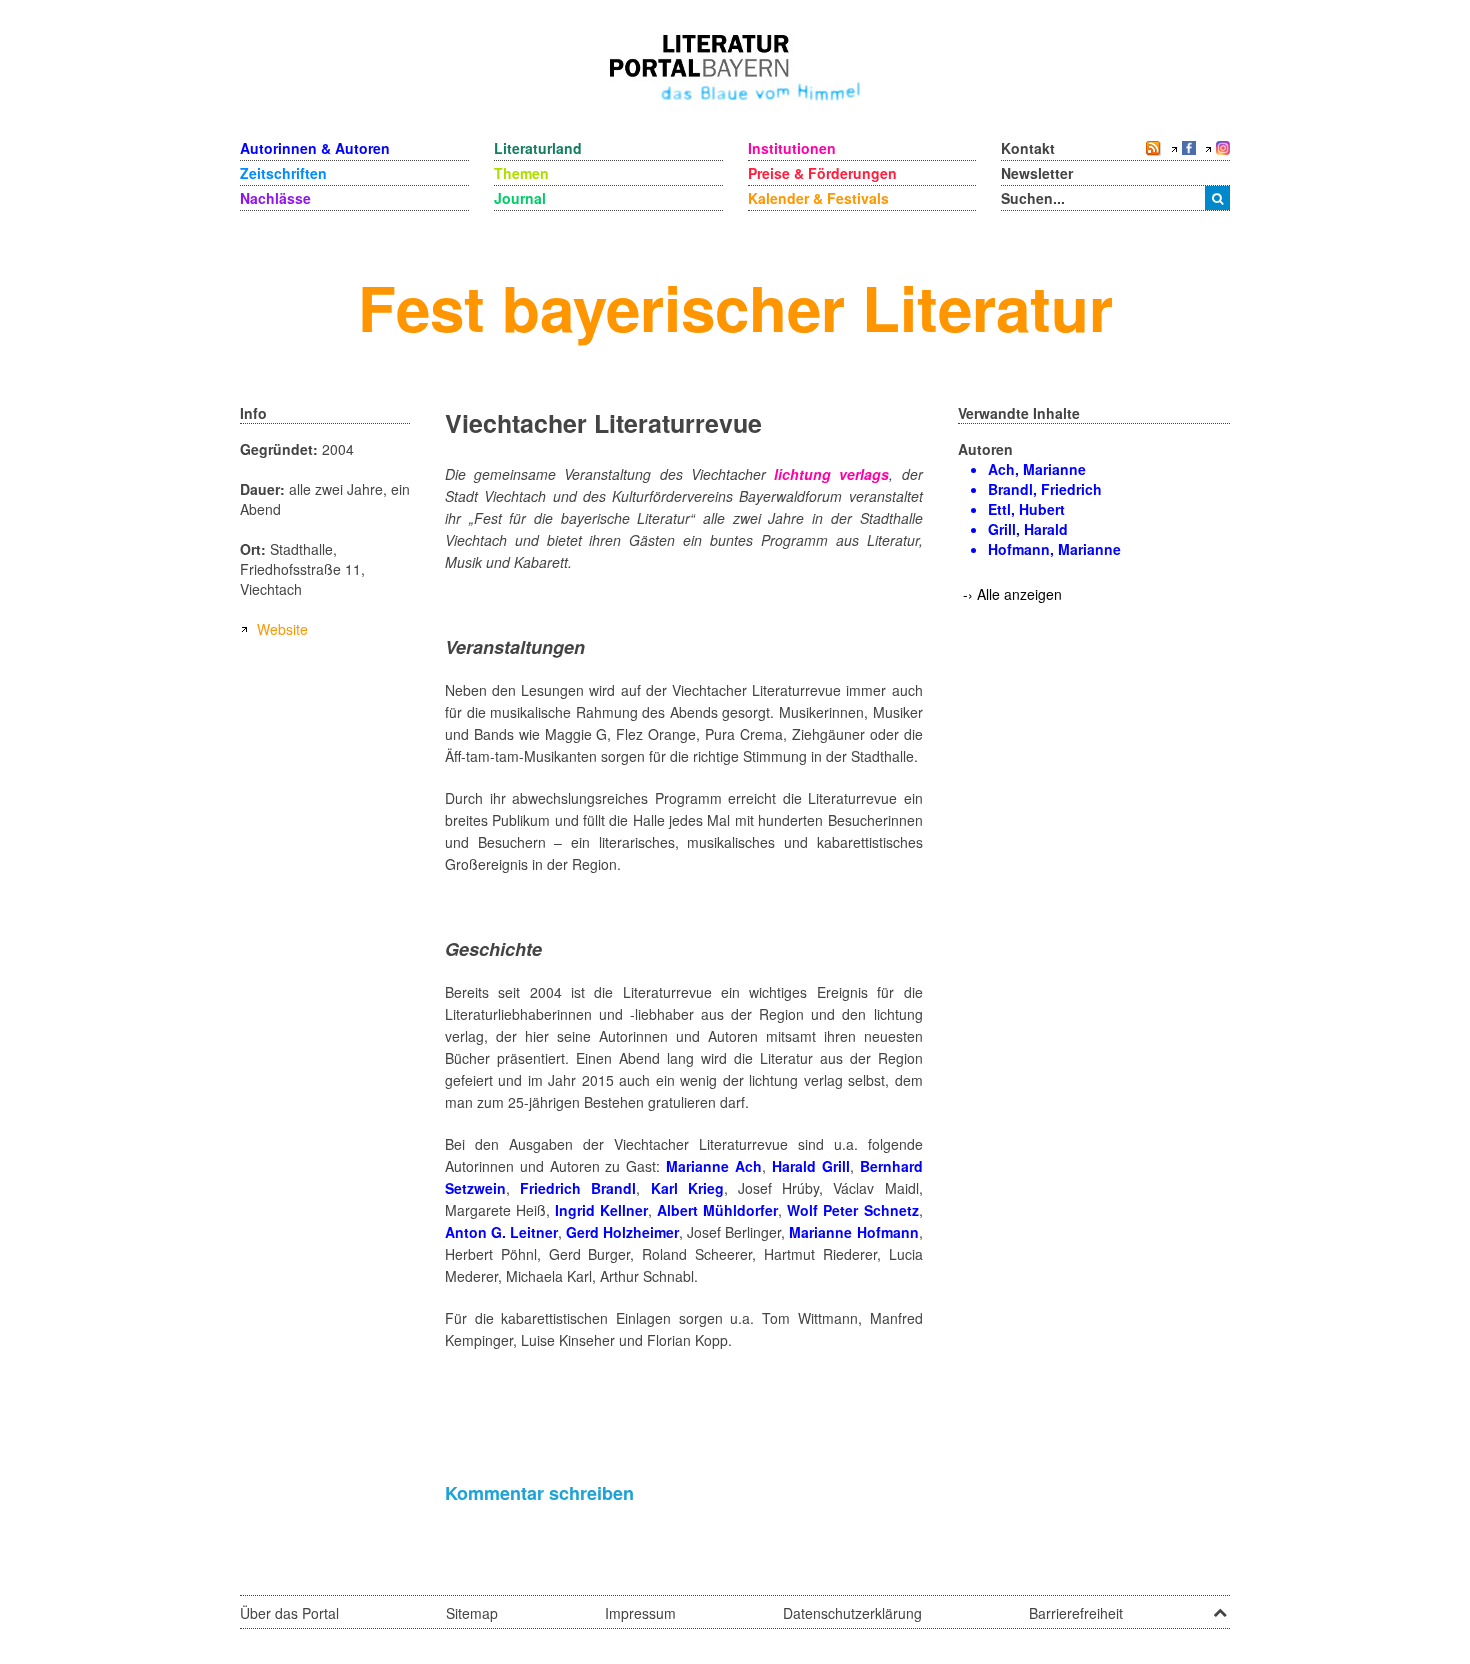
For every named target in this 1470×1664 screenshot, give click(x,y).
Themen (521, 173)
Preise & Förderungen (822, 173)
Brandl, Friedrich (1045, 489)
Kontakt (1028, 148)
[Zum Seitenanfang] (1220, 1606)
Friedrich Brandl (578, 1188)
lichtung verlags (831, 474)
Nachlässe (275, 198)
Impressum (640, 1613)
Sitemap (472, 1613)
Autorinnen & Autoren (315, 148)
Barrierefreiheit (1076, 1613)
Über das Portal (289, 1613)
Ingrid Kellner (601, 1210)
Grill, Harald (1028, 529)
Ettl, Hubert (1026, 509)
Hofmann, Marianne (1054, 549)
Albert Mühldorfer (717, 1210)
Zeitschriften (283, 173)
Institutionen (792, 148)
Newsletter (1037, 173)
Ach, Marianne (1037, 469)
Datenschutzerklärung (852, 1613)
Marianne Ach (714, 1166)
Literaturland (538, 148)
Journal (520, 198)
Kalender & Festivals (818, 198)
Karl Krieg (687, 1188)
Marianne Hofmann (853, 1232)
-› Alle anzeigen (1012, 594)
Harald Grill (811, 1166)
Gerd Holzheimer (622, 1232)
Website (282, 629)
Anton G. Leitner (501, 1232)
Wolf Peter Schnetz (852, 1210)
